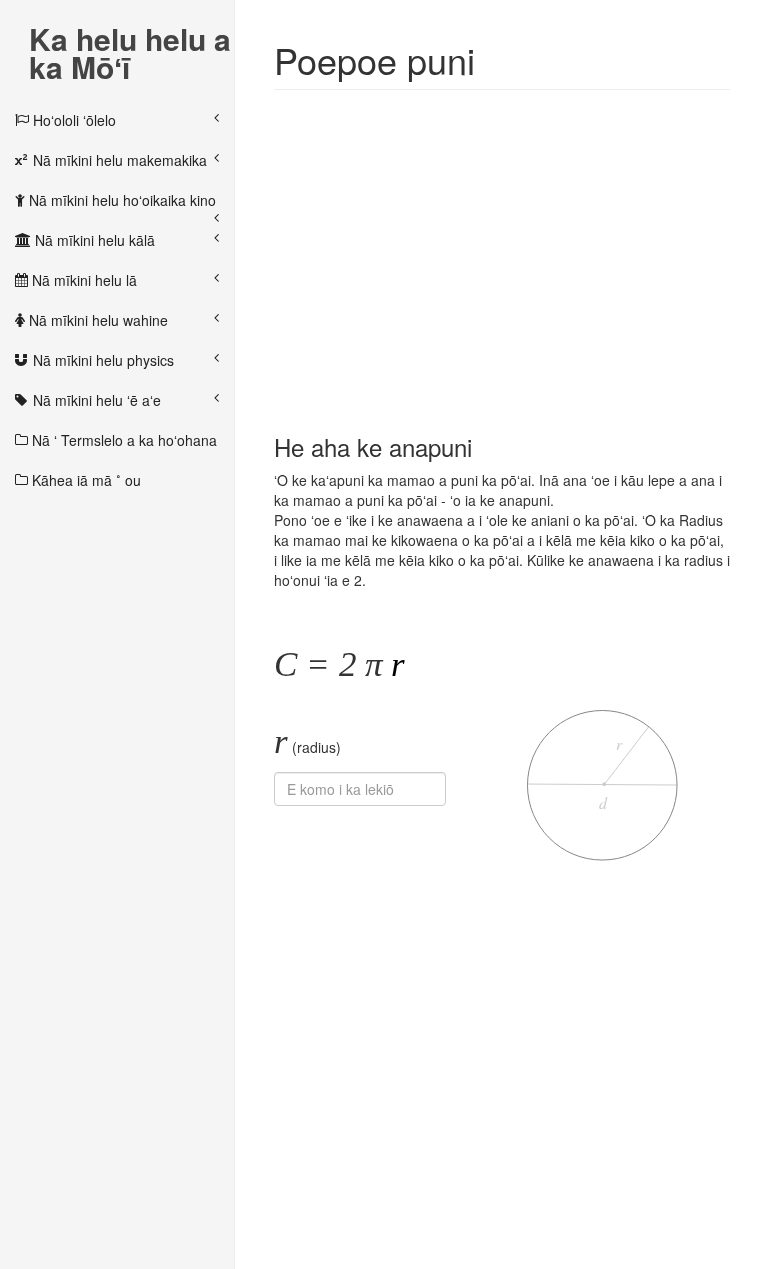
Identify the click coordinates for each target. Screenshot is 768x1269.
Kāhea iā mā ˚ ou (84, 480)
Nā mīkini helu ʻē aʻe (95, 400)
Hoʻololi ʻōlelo (72, 120)
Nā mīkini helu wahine (96, 320)
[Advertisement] (502, 250)
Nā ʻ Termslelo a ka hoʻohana (122, 440)
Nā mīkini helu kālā (93, 240)
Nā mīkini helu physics (101, 360)
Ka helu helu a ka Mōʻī (130, 41)
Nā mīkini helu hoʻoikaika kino (120, 200)
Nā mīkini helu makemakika (118, 160)
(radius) (307, 741)
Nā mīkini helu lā (82, 280)
